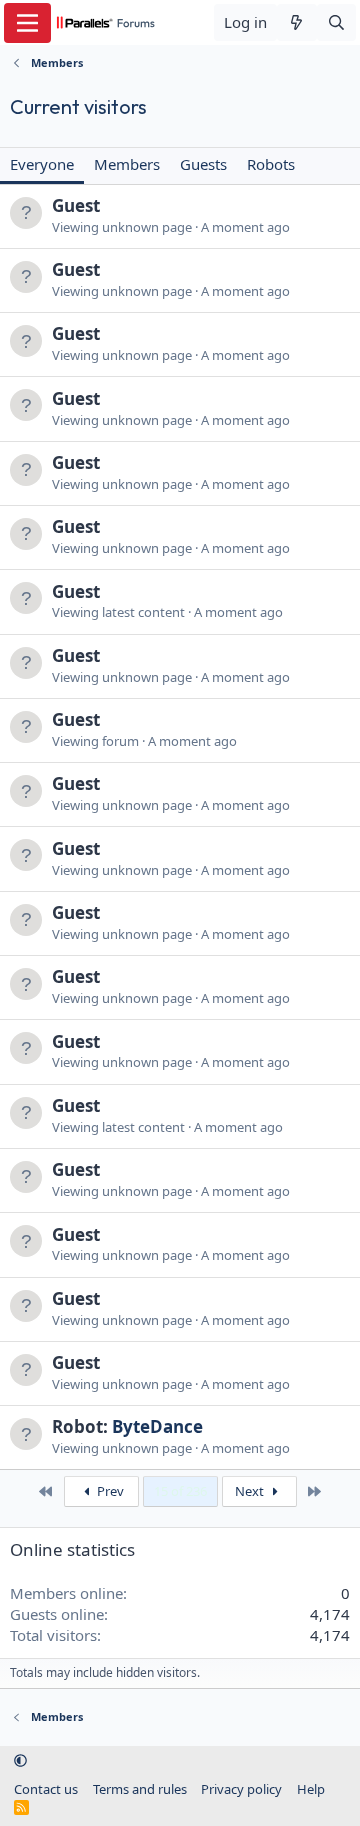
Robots (271, 164)
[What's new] (296, 22)
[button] (20, 1761)
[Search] (336, 22)
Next (251, 1491)
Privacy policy (241, 1789)
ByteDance (157, 1426)
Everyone (42, 164)
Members (127, 164)
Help (311, 1789)
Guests (203, 164)
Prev (109, 1491)
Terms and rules (140, 1789)
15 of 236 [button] (180, 1491)
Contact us (46, 1789)
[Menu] (27, 23)
